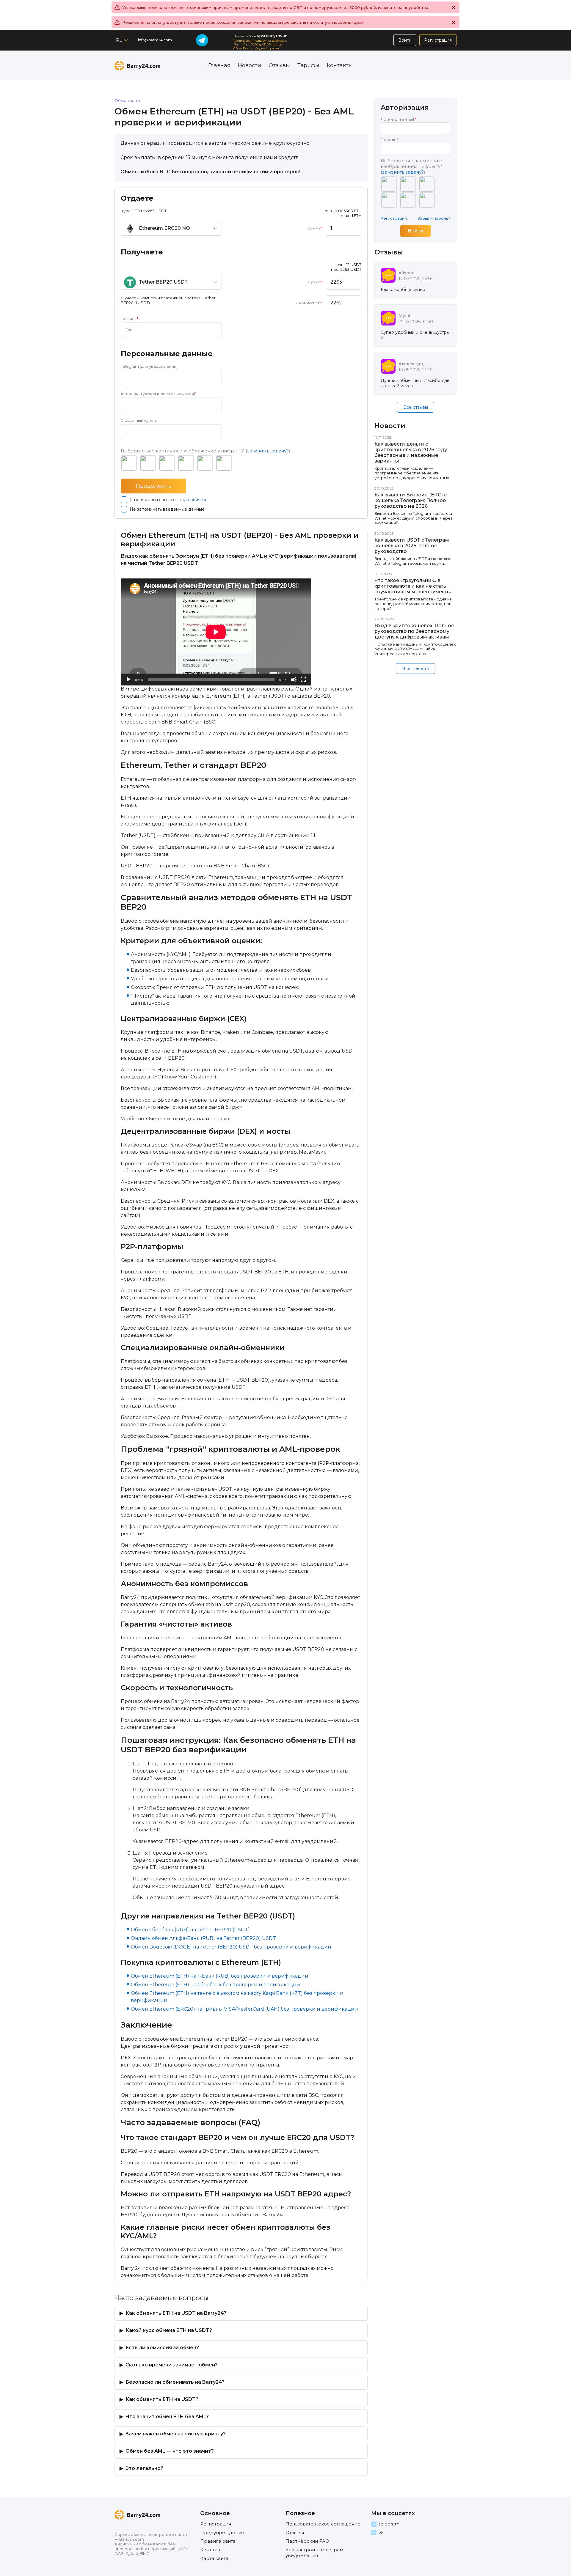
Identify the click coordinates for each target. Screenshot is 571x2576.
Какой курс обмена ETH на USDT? (169, 2330)
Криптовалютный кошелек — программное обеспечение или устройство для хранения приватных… (413, 473)
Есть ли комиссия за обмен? (162, 2348)
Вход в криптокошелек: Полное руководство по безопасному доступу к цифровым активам (414, 631)
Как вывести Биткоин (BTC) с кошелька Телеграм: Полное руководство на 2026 (411, 500)
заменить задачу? (268, 451)
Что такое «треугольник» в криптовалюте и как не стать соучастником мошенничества (414, 586)
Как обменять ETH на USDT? (162, 2399)
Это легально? (144, 2468)
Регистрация (394, 218)
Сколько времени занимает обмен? (172, 2365)
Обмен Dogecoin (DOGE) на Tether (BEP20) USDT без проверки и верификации (231, 1947)
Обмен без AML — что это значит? (170, 2451)
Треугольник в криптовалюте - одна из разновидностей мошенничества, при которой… (413, 604)
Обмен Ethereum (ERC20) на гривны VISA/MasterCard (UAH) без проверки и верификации (244, 2009)
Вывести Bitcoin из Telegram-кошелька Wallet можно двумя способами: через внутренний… (414, 518)
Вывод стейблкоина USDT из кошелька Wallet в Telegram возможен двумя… (414, 561)
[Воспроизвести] (128, 680)
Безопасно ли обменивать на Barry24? (175, 2382)
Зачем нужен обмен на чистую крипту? (176, 2434)
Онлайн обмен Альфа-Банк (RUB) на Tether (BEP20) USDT (203, 1938)
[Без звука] (294, 680)
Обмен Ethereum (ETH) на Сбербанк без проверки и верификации (215, 1985)
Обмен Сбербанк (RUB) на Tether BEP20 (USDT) (190, 1930)
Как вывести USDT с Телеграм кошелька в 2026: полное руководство (412, 546)
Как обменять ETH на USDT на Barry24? (176, 2313)
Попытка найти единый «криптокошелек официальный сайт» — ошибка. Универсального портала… (415, 649)
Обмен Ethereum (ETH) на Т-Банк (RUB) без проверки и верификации (220, 1976)
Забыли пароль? (434, 218)
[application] (216, 632)
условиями (195, 500)
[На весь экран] (303, 680)
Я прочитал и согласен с (168, 500)
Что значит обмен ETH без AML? (167, 2417)
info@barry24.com (155, 40)
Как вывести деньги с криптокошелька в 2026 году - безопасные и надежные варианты (412, 452)
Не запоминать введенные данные (167, 509)
